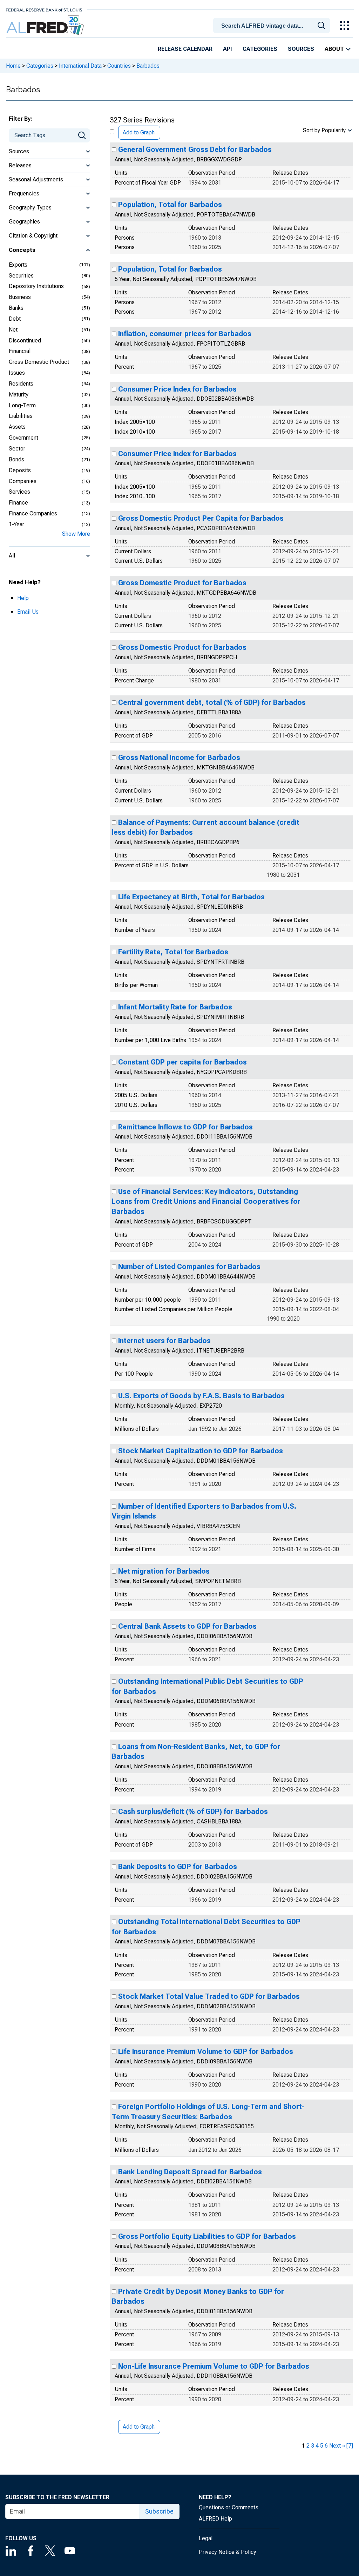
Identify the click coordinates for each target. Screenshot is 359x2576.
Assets (17, 427)
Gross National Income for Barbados (179, 758)
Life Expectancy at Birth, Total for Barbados (191, 897)
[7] (350, 2446)
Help (23, 598)
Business (20, 297)
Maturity (19, 395)
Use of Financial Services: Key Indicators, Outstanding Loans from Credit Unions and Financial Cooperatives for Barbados (206, 1202)
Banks (16, 308)
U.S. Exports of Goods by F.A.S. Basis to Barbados (201, 1396)
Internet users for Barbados (164, 1341)
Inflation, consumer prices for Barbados (185, 334)
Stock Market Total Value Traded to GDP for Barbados (209, 1996)
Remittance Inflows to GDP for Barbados (185, 1127)
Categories (260, 49)
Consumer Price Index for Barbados (177, 389)
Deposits (20, 470)
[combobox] (273, 25)
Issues (17, 373)
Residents (21, 384)
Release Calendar (185, 49)
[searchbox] (273, 26)
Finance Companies (33, 513)
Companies (23, 481)
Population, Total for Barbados (170, 205)
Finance (18, 503)
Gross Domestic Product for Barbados (182, 583)
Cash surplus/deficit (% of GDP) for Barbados (193, 1811)
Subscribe (159, 2511)
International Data (80, 66)
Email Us (28, 612)
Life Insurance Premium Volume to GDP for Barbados (206, 2051)
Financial (20, 351)
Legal (206, 2538)
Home (13, 66)
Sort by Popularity (324, 130)
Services (19, 492)
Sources (301, 49)
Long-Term (22, 405)
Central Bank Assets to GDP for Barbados (187, 1626)
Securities (21, 276)
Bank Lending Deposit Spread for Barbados (190, 2172)
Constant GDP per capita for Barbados (182, 1062)
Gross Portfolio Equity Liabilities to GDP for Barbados (207, 2236)
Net (13, 330)
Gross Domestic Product (39, 362)
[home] (46, 25)
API (228, 49)
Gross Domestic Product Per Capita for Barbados (201, 518)
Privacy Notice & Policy (228, 2552)
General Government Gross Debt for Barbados (195, 149)
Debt (15, 319)
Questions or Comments (229, 2507)
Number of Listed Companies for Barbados (189, 1267)
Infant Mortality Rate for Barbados (175, 1007)
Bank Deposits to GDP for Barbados (178, 1867)
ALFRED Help (215, 2519)
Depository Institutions (36, 286)
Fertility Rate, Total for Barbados (173, 952)
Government (23, 438)
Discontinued (25, 341)
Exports (18, 265)
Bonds (16, 459)
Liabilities (21, 416)
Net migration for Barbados (164, 1571)
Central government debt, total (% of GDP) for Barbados (212, 702)
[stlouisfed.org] (44, 9)
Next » (337, 2446)
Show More (76, 534)
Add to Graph (139, 132)
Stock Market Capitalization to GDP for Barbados (201, 1451)
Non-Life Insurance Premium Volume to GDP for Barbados (214, 2366)
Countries (119, 66)
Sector (17, 449)
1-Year (16, 524)
